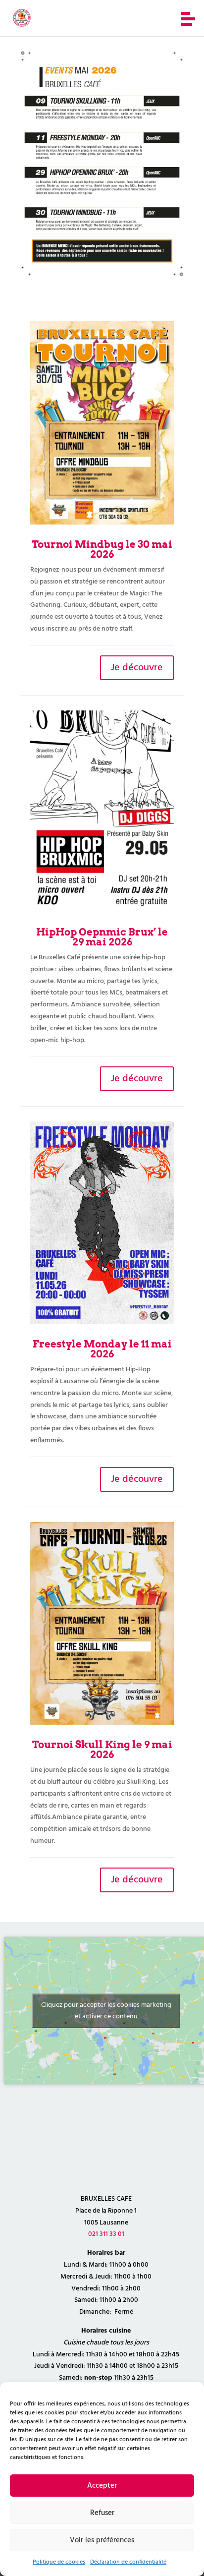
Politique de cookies (59, 2562)
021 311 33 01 (106, 2234)
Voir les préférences (102, 2540)
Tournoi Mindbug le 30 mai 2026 (102, 549)
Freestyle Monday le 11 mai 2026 (102, 1349)
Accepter (102, 2486)
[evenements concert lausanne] (102, 275)
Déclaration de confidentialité (128, 2562)
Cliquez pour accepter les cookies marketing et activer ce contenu (106, 2011)
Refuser (102, 2513)
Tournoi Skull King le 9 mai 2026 (102, 1750)
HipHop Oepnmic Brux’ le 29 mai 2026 (102, 937)
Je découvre (137, 668)
